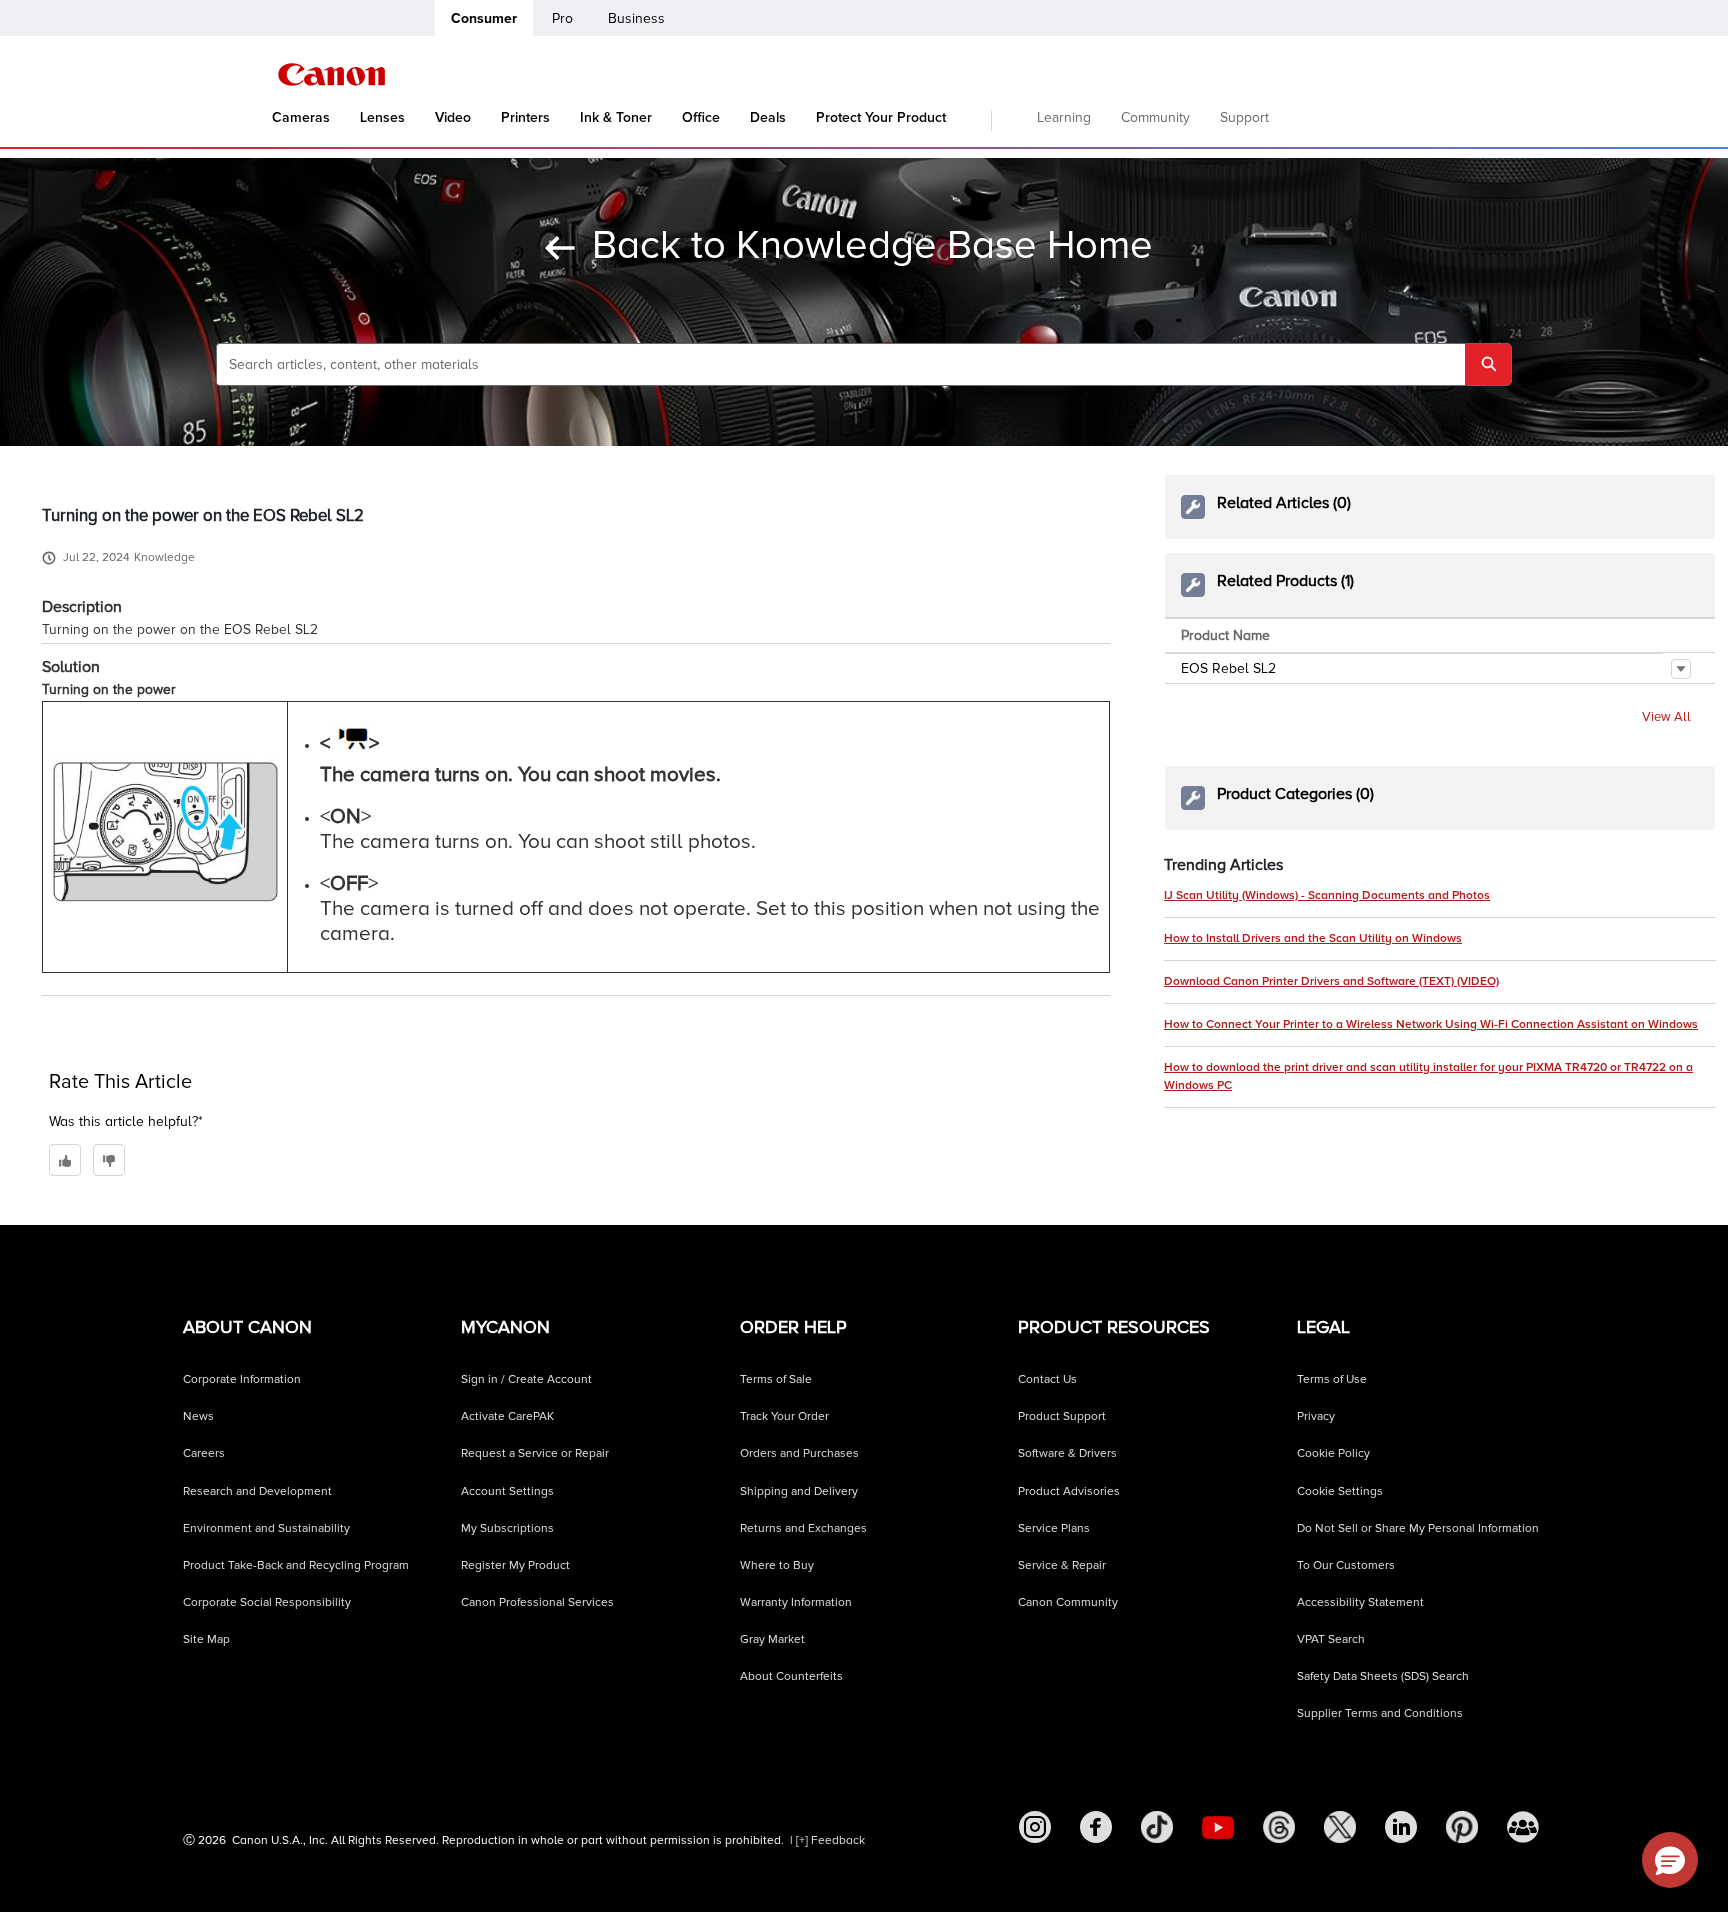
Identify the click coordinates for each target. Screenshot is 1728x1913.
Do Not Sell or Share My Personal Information (1418, 1528)
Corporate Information (242, 1379)
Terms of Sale (776, 1379)
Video (453, 118)
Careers (204, 1453)
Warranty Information (796, 1602)
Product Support (1062, 1416)
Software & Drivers (1067, 1453)
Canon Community (1068, 1602)
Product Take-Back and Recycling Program (296, 1565)
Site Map (206, 1639)
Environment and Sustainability (266, 1528)
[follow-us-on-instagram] (1035, 1827)
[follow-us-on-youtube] (1218, 1827)
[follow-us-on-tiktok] (1157, 1827)
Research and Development (257, 1491)
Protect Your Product (881, 118)
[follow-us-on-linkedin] (1401, 1827)
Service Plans (1054, 1528)
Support (1244, 117)
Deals (768, 118)
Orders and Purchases (799, 1453)
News (198, 1416)
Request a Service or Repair (535, 1453)
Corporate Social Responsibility (267, 1602)
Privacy (1316, 1416)
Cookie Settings (1340, 1491)
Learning (1064, 117)
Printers (525, 118)
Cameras (301, 118)
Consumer (484, 18)
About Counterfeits (791, 1676)
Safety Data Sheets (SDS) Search (1383, 1676)
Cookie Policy (1333, 1453)
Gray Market (772, 1639)
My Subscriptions (507, 1528)
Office (701, 118)
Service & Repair (1062, 1565)
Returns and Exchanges (803, 1528)
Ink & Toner (616, 118)
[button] (1681, 669)
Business (636, 18)
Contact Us (1047, 1379)
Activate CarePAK (507, 1416)
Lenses (382, 118)
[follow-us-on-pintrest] (1462, 1827)
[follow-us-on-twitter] (1340, 1827)
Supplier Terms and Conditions (1380, 1713)
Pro (562, 18)
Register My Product (515, 1565)
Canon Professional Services (537, 1602)
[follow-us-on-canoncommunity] (1523, 1827)
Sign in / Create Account (526, 1379)
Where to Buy (777, 1565)
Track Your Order (784, 1416)
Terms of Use (1332, 1379)
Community (1155, 117)
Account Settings (507, 1491)
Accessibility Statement (1360, 1602)
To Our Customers (1346, 1565)
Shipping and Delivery (799, 1491)
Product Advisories (1069, 1491)
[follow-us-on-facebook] (1096, 1827)
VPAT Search (1331, 1639)
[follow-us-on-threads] (1279, 1827)
